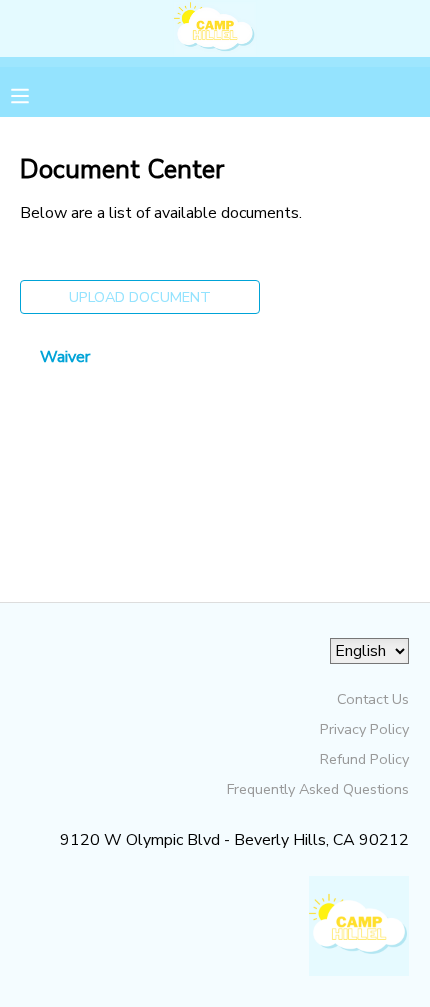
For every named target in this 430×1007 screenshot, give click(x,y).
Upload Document (140, 297)
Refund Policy (364, 759)
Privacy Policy (364, 729)
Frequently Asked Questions (318, 789)
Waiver (65, 357)
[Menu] (35, 94)
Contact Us (373, 699)
